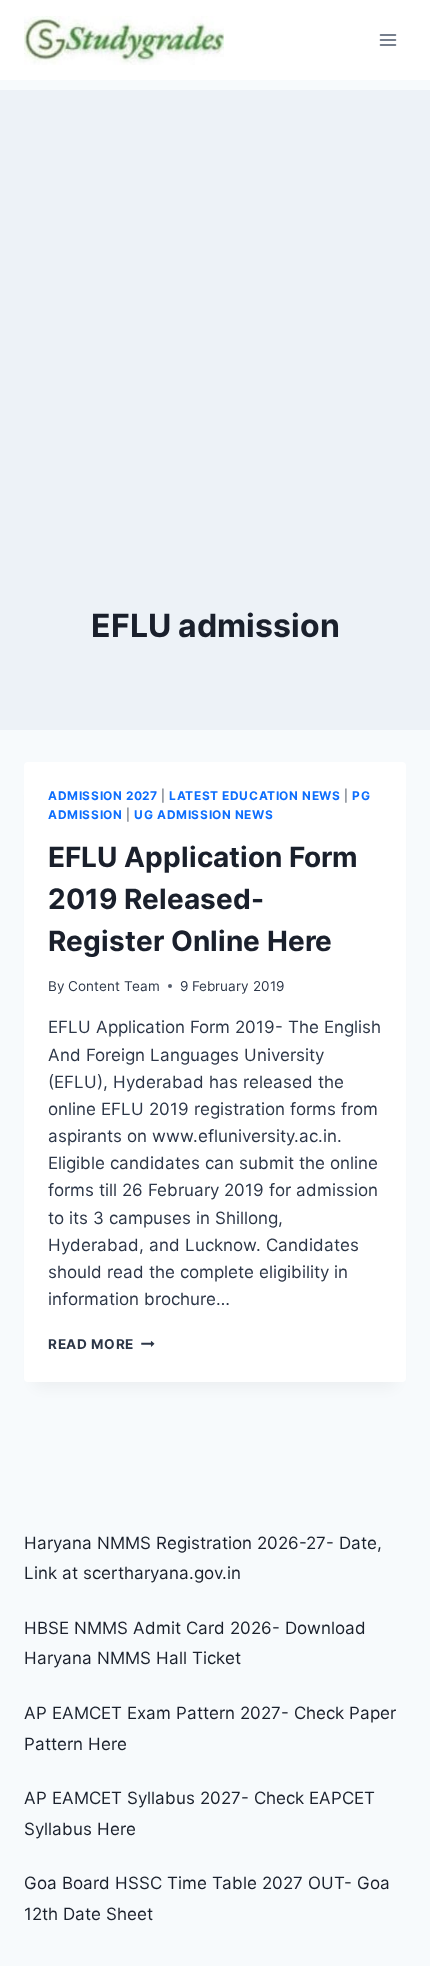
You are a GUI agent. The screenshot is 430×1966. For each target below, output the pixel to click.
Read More (101, 1344)
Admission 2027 (102, 795)
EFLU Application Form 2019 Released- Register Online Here (203, 899)
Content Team (114, 986)
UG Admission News (203, 814)
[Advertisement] (215, 305)
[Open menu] (387, 39)
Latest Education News (255, 795)
